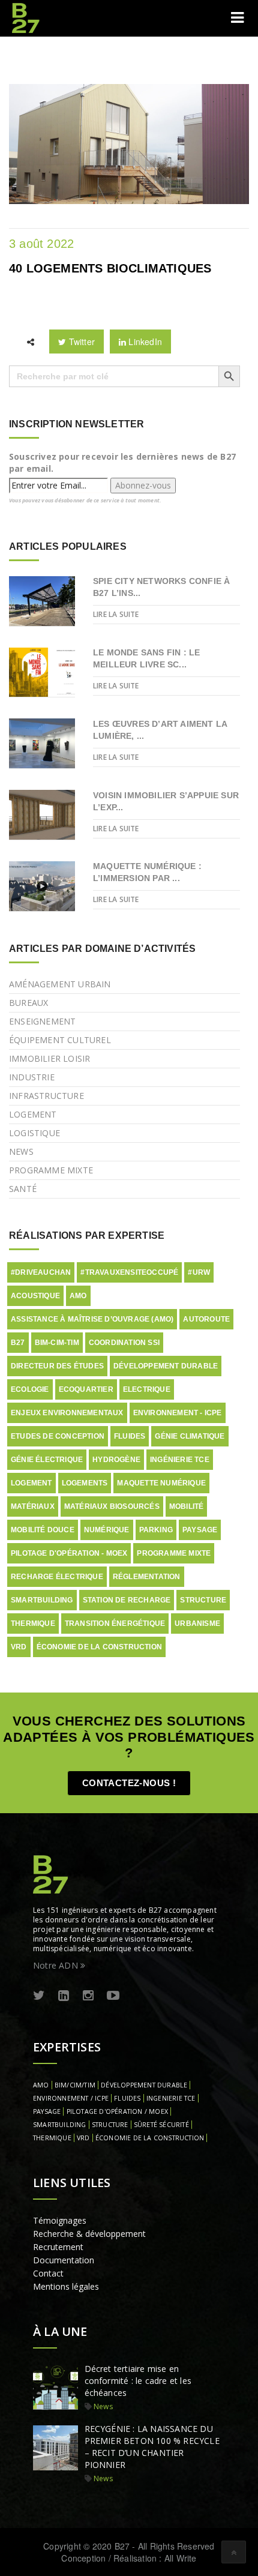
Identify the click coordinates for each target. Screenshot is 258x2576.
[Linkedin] (64, 1996)
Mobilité (187, 1506)
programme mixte (174, 1553)
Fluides (130, 1436)
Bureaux (28, 1003)
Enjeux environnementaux (67, 1413)
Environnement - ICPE (178, 1413)
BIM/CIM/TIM (75, 2085)
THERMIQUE (52, 2138)
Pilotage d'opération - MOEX (69, 1553)
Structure (203, 1600)
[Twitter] (39, 1996)
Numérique (107, 1530)
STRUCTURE (110, 2125)
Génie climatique (190, 1436)
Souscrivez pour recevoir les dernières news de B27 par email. (122, 462)
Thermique (33, 1624)
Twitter (80, 342)
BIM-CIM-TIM (57, 1343)
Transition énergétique (115, 1624)
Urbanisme (197, 1624)
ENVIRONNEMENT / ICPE (71, 2098)
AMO (78, 1296)
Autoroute (206, 1319)
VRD (19, 1647)
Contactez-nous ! (129, 1783)
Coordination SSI (124, 1343)
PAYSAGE (47, 2111)
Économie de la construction (99, 1647)
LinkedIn (144, 342)
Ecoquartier (86, 1389)
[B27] (27, 18)
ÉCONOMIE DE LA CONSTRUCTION (150, 2138)
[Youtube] (113, 1996)
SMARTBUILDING (60, 2125)
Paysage (200, 1530)
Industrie (32, 1077)
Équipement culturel (60, 1040)
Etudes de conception (58, 1436)
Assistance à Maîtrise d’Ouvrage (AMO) (92, 1319)
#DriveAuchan (41, 1272)
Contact (48, 2273)
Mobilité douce (43, 1530)
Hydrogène (116, 1460)
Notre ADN (57, 1965)
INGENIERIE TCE (171, 2098)
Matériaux (33, 1506)
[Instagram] (88, 1996)
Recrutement (58, 2247)
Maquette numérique (161, 1483)
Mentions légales (66, 2286)
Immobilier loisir (49, 1058)
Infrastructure (46, 1096)
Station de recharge (127, 1600)
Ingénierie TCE (180, 1460)
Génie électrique (47, 1460)
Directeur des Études (57, 1366)
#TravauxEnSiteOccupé (129, 1272)
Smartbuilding (42, 1600)
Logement (33, 1114)
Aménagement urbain (60, 984)
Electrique (147, 1389)
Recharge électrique (57, 1577)
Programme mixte (51, 1170)
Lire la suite (116, 614)
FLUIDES (127, 2098)
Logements (85, 1483)
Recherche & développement (89, 2234)
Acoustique (35, 1296)
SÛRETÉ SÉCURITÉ (161, 2125)
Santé (23, 1189)
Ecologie (30, 1389)
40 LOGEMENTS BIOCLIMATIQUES (110, 268)
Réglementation (147, 1577)
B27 (18, 1343)
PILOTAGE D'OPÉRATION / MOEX (117, 2111)
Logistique (34, 1133)
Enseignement (42, 1021)
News (21, 1151)
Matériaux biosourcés (112, 1506)
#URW (199, 1272)
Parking (156, 1530)
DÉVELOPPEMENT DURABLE (144, 2085)
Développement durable (166, 1366)
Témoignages (60, 2220)
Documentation (64, 2260)
